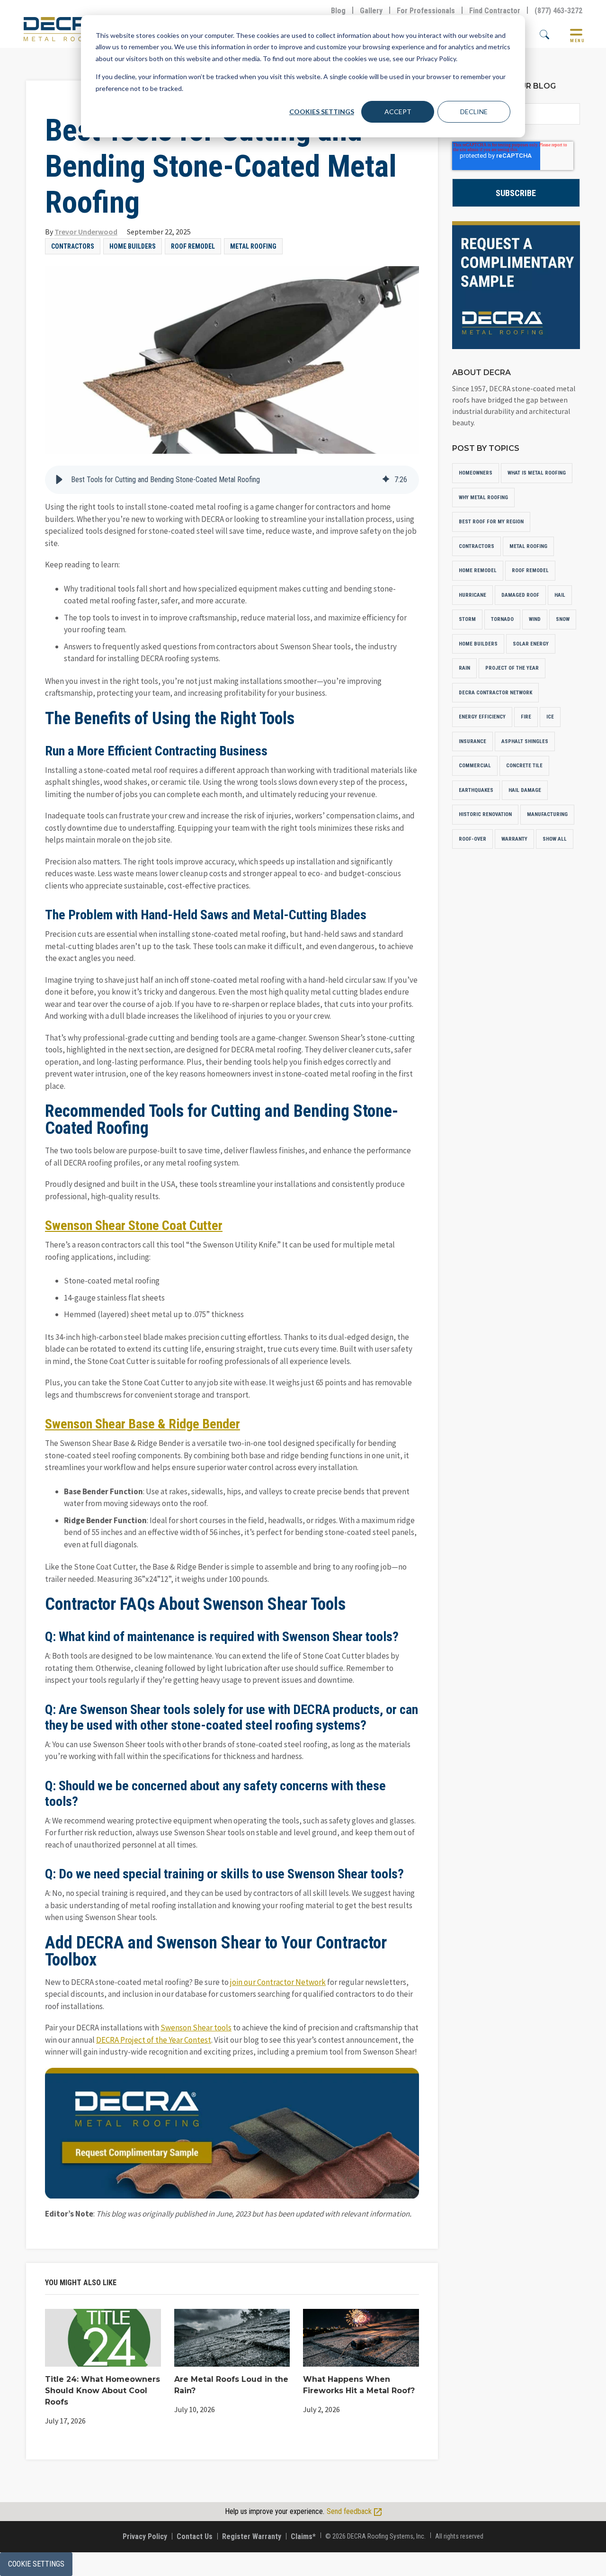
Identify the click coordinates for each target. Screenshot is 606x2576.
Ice (550, 717)
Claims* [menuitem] (303, 2536)
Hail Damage (525, 790)
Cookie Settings (36, 2564)
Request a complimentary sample (516, 285)
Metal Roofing (253, 246)
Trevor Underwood (86, 232)
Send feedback (350, 2511)
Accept (398, 112)
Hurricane (472, 595)
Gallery (371, 11)
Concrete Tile (524, 766)
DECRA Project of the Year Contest (154, 2040)
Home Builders (133, 246)
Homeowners (476, 473)
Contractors (73, 246)
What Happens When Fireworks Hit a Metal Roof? (359, 2385)
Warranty (514, 839)
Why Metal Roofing (483, 498)
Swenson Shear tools (196, 2028)
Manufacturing (547, 814)
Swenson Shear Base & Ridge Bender (143, 1424)
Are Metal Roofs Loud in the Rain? (231, 2385)
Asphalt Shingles (525, 741)
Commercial (475, 766)
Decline (474, 112)
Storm (467, 619)
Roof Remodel (193, 246)
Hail (560, 595)
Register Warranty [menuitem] (252, 2536)
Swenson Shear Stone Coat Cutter (134, 1225)
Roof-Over (472, 839)
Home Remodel (478, 570)
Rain (464, 668)
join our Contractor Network (278, 1982)
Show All (555, 839)
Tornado (502, 619)
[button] (59, 480)
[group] (232, 480)
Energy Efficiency (482, 717)
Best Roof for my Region (491, 522)
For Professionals (426, 11)
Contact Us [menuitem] (195, 2536)
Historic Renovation (485, 814)
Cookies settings (322, 112)
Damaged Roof (520, 595)
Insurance (472, 741)
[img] (386, 480)
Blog (338, 11)
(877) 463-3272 (558, 11)
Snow (563, 619)
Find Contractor (495, 11)
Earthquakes (476, 790)
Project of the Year (512, 668)
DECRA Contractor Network (495, 693)
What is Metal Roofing (537, 473)
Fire (526, 717)
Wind (535, 619)
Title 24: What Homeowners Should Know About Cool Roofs (102, 2391)
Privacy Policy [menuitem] (145, 2536)
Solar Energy (531, 644)
